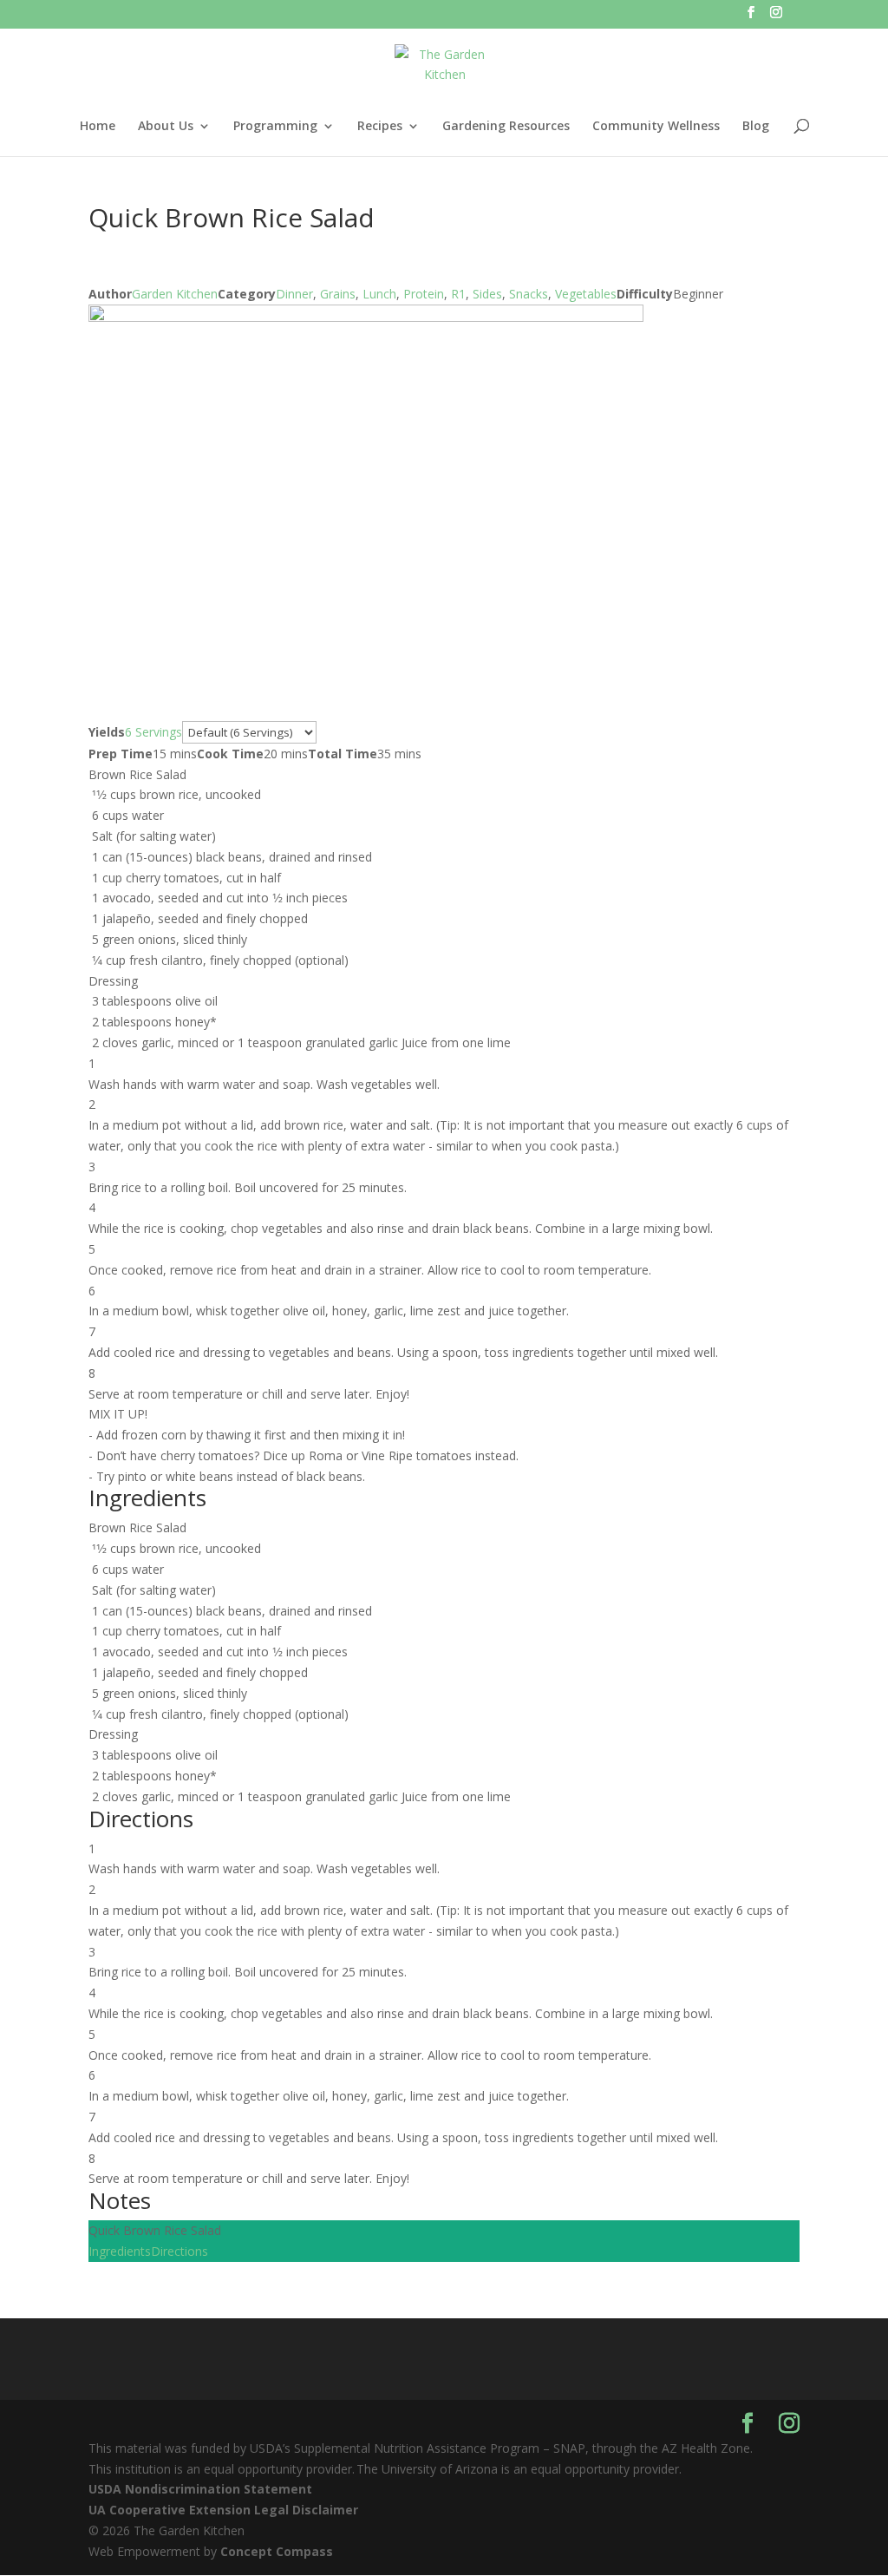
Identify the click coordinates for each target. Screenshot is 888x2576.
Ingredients (120, 2251)
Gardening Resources (506, 127)
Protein (424, 294)
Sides (487, 294)
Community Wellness (656, 127)
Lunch (379, 294)
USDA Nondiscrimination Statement (200, 2489)
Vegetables (586, 294)
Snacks (529, 294)
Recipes (380, 127)
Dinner (294, 294)
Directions (180, 2251)
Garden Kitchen (175, 294)
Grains (338, 294)
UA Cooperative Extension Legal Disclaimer (223, 2510)
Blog (756, 127)
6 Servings (153, 732)
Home (98, 127)
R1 (458, 294)
